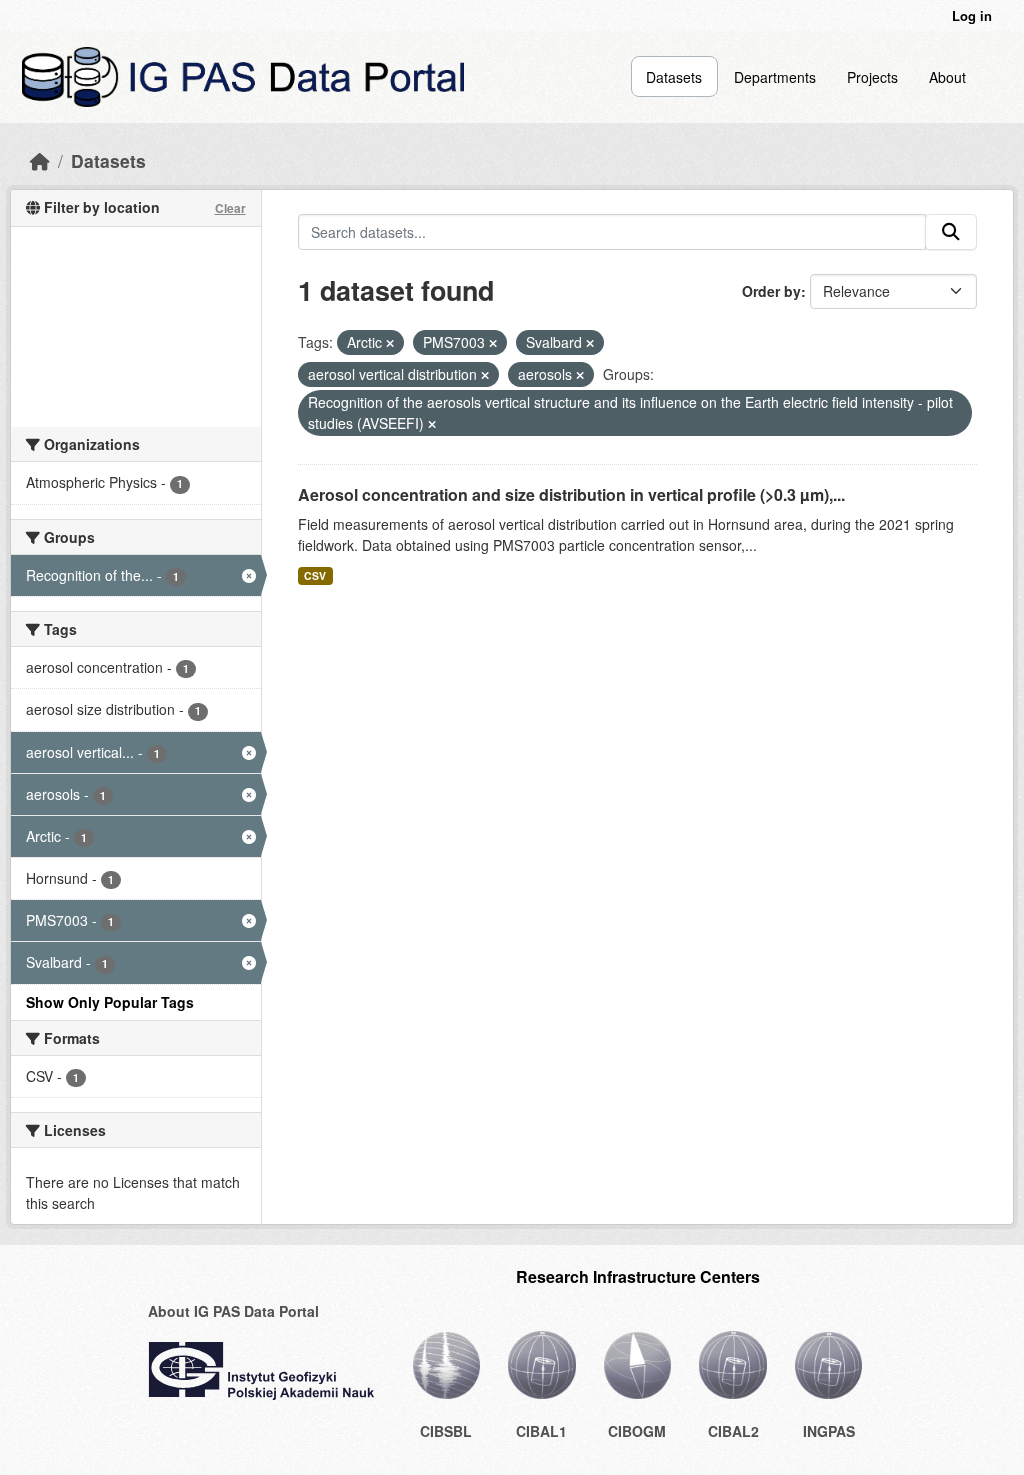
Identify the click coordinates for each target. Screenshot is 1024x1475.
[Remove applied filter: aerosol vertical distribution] (485, 375)
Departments (775, 77)
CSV (315, 575)
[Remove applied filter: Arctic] (390, 343)
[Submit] (951, 232)
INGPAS (829, 1431)
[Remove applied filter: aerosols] (580, 375)
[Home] (40, 160)
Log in (972, 15)
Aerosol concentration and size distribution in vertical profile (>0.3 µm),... (571, 494)
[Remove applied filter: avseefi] (432, 424)
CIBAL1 (541, 1431)
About (947, 77)
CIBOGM (637, 1431)
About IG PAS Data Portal (233, 1311)
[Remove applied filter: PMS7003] (493, 343)
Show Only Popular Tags (110, 1002)
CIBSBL (446, 1431)
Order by (771, 291)
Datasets (674, 77)
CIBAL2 (733, 1431)
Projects (872, 77)
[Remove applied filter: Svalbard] (590, 343)
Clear (230, 208)
